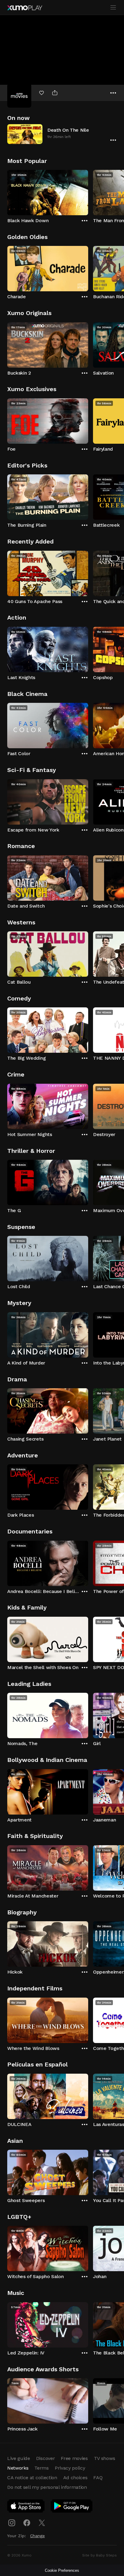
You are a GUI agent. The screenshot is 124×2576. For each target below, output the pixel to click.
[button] (62, 134)
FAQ (98, 2478)
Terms (41, 2468)
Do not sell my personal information (47, 2487)
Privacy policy (70, 2468)
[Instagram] (12, 2523)
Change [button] (37, 2536)
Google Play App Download (72, 2507)
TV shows (104, 2458)
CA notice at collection (32, 2478)
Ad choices (75, 2478)
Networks (18, 2468)
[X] (42, 2523)
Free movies (74, 2458)
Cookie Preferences (62, 2570)
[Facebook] (27, 2523)
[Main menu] (113, 8)
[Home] (25, 8)
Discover (45, 2458)
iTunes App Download (26, 2507)
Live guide (19, 2458)
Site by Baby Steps (99, 2555)
